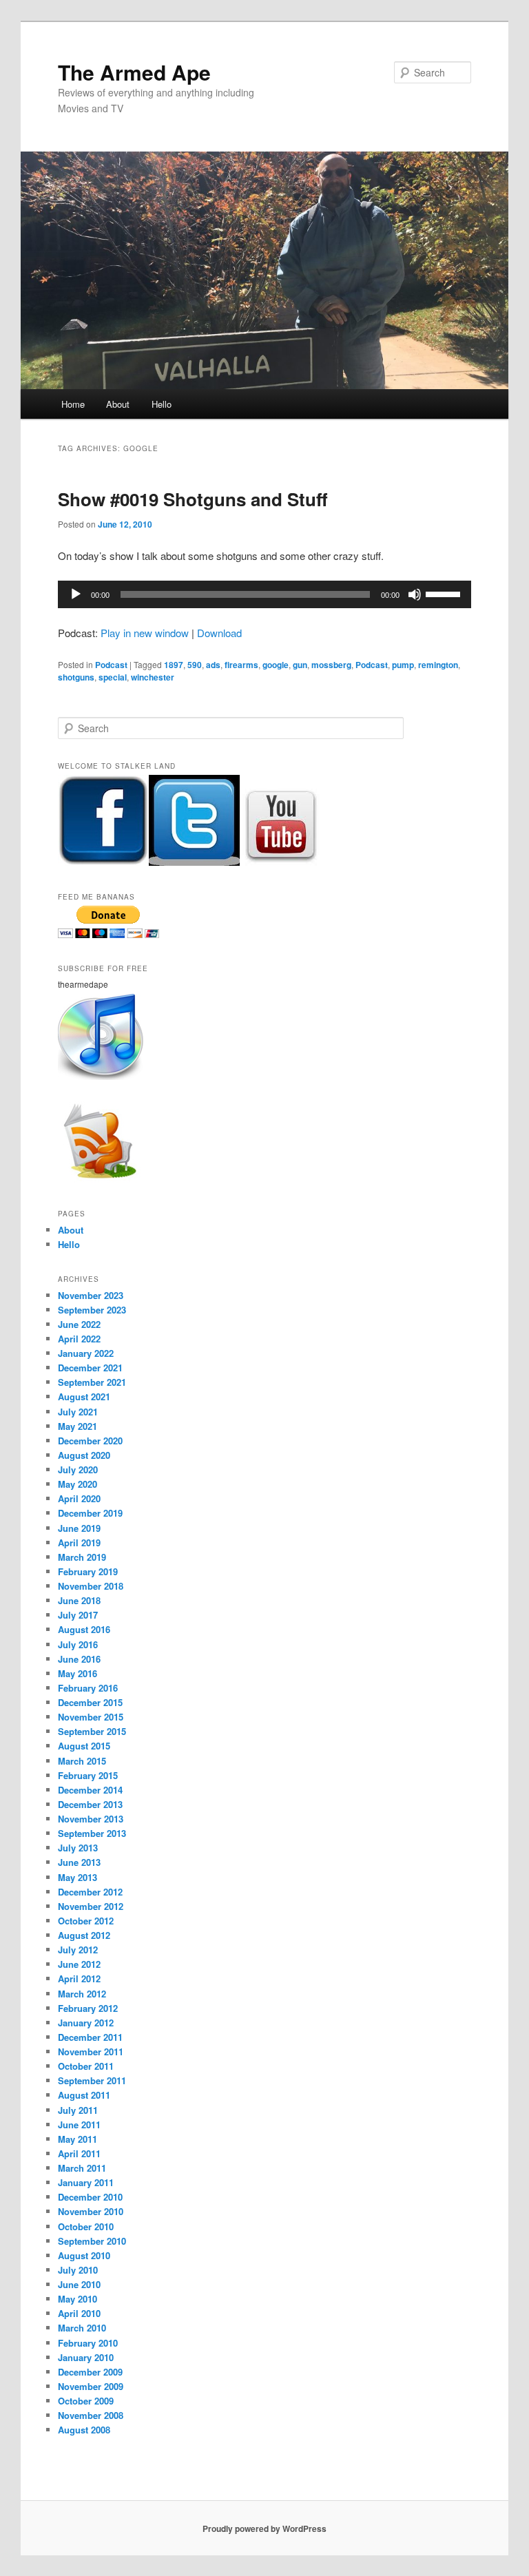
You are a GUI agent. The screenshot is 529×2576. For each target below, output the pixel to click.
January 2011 (86, 2182)
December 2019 (90, 1513)
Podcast (111, 665)
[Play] (76, 594)
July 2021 (78, 1412)
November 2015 (91, 1717)
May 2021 (77, 1426)
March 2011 (82, 2168)
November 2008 (91, 2415)
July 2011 (78, 2110)
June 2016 (79, 1659)
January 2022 (86, 1353)
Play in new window (145, 633)
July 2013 (78, 1848)
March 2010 (82, 2328)
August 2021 (84, 1396)
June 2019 (79, 1528)
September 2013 (92, 1833)
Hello (162, 404)
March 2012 (82, 1994)
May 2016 (77, 1673)
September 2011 (92, 2080)
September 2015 (92, 1731)
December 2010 (90, 2197)
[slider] (445, 593)
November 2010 (91, 2211)
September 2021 (92, 1382)
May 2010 (77, 2299)
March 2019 (82, 1557)
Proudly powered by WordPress (264, 2528)
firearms (241, 665)
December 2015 (90, 1702)
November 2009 (91, 2386)
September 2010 (92, 2241)
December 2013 (90, 1804)
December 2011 (90, 2037)
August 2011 (84, 2095)
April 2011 (79, 2153)
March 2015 (82, 1761)
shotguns (76, 677)
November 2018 (91, 1586)
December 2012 (90, 1892)
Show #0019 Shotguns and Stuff (193, 499)
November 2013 (91, 1819)
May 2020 (77, 1484)
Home (73, 404)
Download (219, 633)
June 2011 (79, 2125)
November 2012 (91, 1906)
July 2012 (78, 1950)
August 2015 (84, 1746)
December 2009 (90, 2372)
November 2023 (91, 1295)
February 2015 (88, 1775)
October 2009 (86, 2401)
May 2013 (77, 1877)
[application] (264, 594)
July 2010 (78, 2270)
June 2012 (79, 1964)
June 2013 (79, 1862)
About (118, 404)
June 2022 (79, 1324)
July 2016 (78, 1644)
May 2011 (77, 2139)
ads (213, 665)
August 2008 (84, 2430)
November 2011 (91, 2052)
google (276, 665)
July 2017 (78, 1615)
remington (438, 665)
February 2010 (88, 2343)
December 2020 (90, 1441)
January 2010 (86, 2357)
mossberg (331, 665)
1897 (174, 665)
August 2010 (84, 2255)
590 (195, 665)
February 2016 (88, 1688)
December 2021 (90, 1368)
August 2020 (84, 1455)
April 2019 (79, 1543)
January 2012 (86, 2023)
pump (403, 665)
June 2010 (79, 2284)
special (113, 677)
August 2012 (84, 1935)
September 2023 (92, 1310)
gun (300, 665)
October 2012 (86, 1921)
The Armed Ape (134, 72)
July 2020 (78, 1469)
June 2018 (79, 1600)
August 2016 (84, 1629)
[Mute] (415, 594)
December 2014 (90, 1790)
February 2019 (88, 1571)
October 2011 (86, 2066)
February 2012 (88, 2008)
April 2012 (79, 1978)
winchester (153, 677)
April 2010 (79, 2313)
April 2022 (79, 1339)
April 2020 (79, 1498)
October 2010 (86, 2226)
